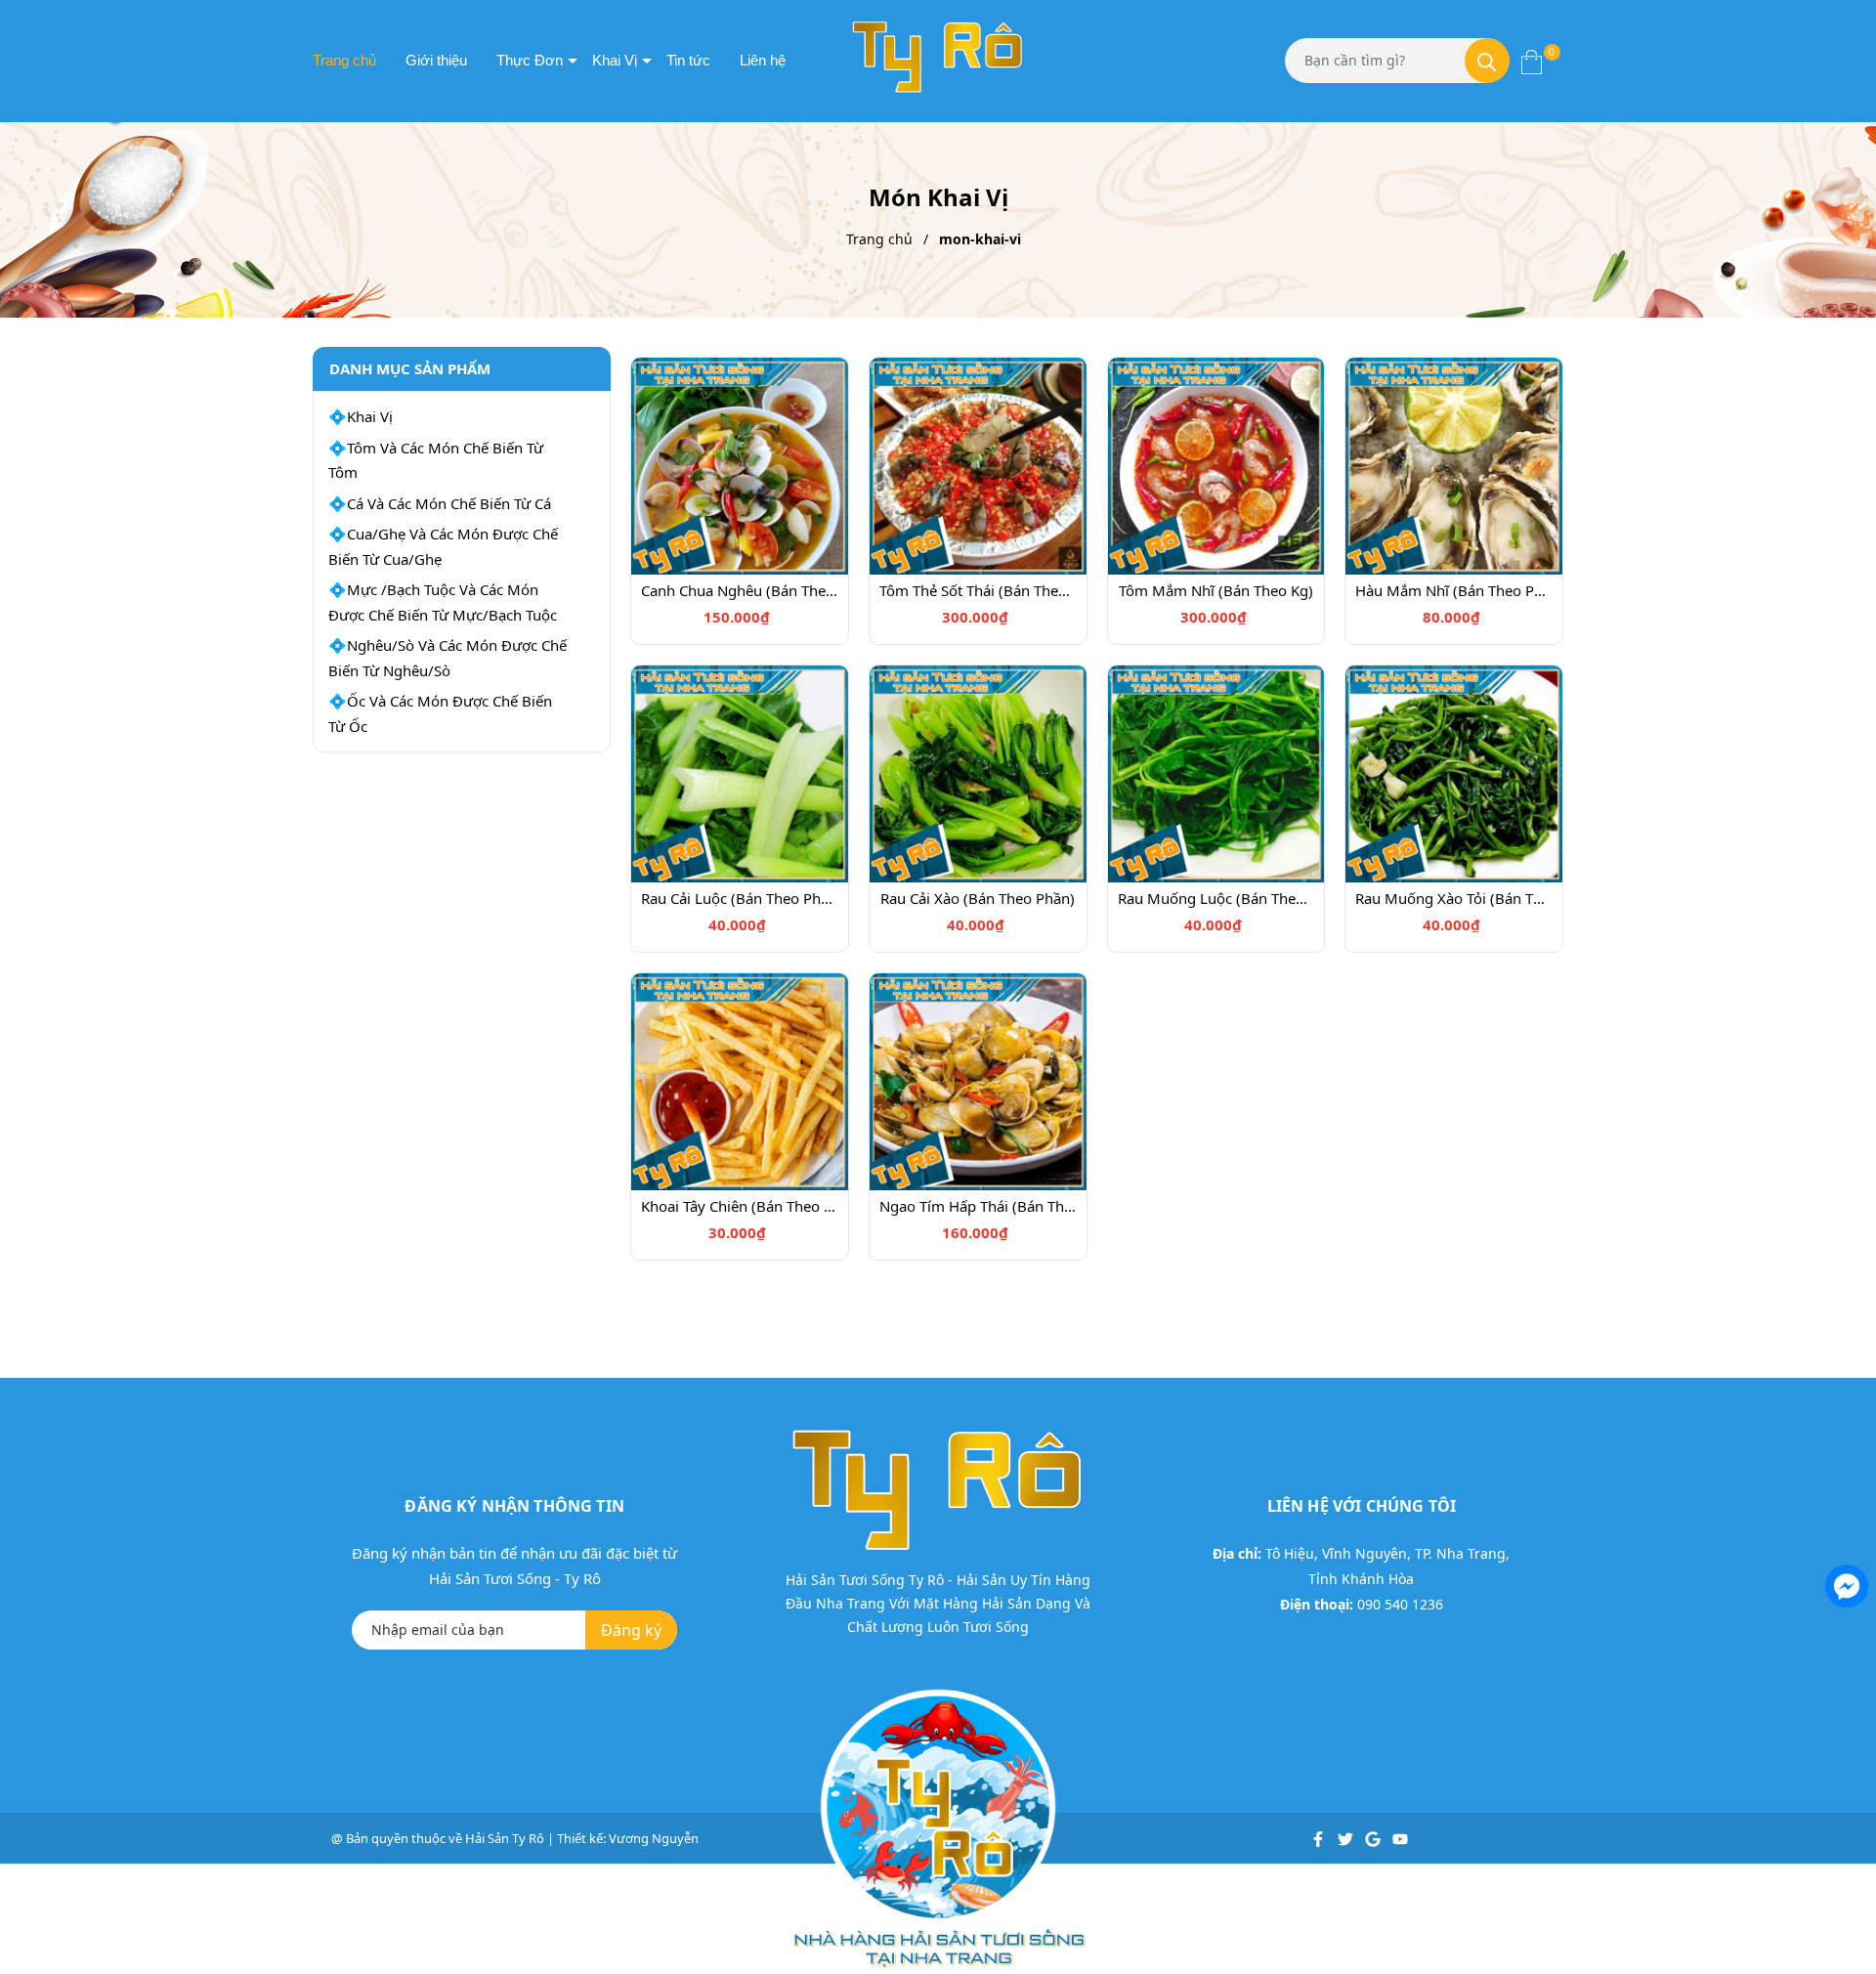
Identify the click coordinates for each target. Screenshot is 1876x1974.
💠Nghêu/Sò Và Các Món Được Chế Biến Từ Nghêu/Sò (448, 658)
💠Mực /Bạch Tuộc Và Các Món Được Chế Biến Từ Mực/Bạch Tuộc (443, 602)
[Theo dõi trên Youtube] (1400, 1838)
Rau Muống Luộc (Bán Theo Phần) (1216, 898)
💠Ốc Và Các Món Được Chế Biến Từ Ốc (440, 713)
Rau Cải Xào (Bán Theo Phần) (978, 898)
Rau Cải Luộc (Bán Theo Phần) (740, 898)
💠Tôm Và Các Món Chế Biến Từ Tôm (436, 460)
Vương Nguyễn (654, 1838)
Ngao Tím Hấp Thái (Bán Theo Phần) (978, 1206)
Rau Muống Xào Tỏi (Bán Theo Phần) (1454, 898)
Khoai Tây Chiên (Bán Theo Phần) (740, 1206)
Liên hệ (763, 60)
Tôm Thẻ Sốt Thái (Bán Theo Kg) (978, 590)
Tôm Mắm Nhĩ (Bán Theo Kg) (1216, 590)
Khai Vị (615, 60)
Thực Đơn (530, 60)
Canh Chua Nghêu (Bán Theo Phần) (740, 590)
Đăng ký (631, 1630)
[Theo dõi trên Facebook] (1320, 1838)
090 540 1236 (1400, 1604)
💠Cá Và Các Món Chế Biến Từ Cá (440, 503)
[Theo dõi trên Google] (1374, 1838)
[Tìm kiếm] (1487, 61)
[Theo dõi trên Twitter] (1347, 1838)
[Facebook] (1845, 1584)
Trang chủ (344, 60)
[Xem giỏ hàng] (1532, 61)
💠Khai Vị (361, 416)
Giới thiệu (436, 60)
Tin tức (688, 60)
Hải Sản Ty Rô (505, 1838)
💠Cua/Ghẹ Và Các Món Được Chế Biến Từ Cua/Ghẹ (443, 546)
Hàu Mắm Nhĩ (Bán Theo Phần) (1454, 590)
